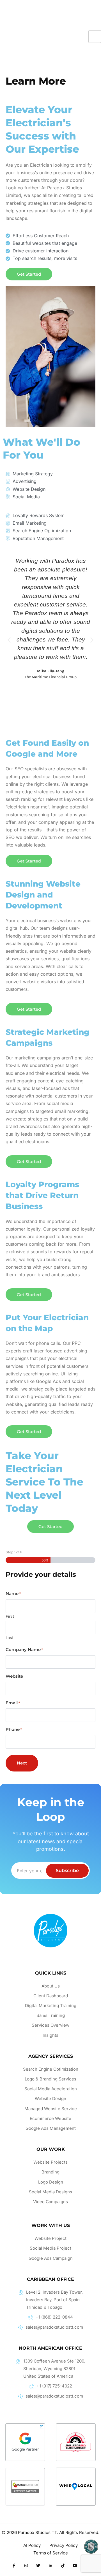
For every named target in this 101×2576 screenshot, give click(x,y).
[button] (9, 640)
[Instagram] (26, 2566)
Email (13, 1703)
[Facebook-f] (14, 2566)
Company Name (24, 1650)
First (10, 1616)
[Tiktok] (63, 2566)
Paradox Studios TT (37, 2532)
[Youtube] (75, 2566)
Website (14, 1676)
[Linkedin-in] (50, 2566)
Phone (14, 1729)
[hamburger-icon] (95, 37)
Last (10, 1637)
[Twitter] (38, 2566)
